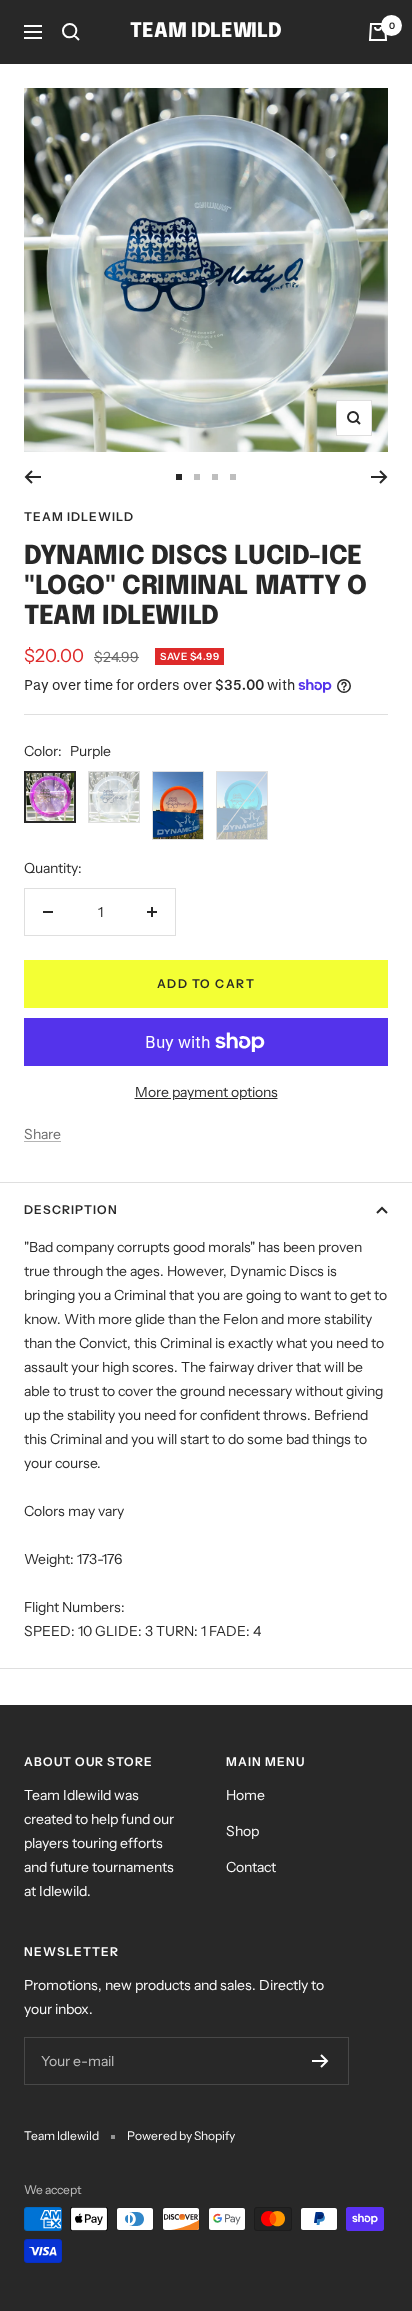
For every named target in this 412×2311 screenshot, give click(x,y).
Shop (242, 1831)
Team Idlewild (79, 516)
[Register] (320, 2061)
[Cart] (378, 32)
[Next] (379, 477)
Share (42, 1134)
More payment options (206, 1092)
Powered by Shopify (181, 2135)
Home (245, 1795)
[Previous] (32, 477)
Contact (251, 1867)
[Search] (71, 32)
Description (71, 1209)
